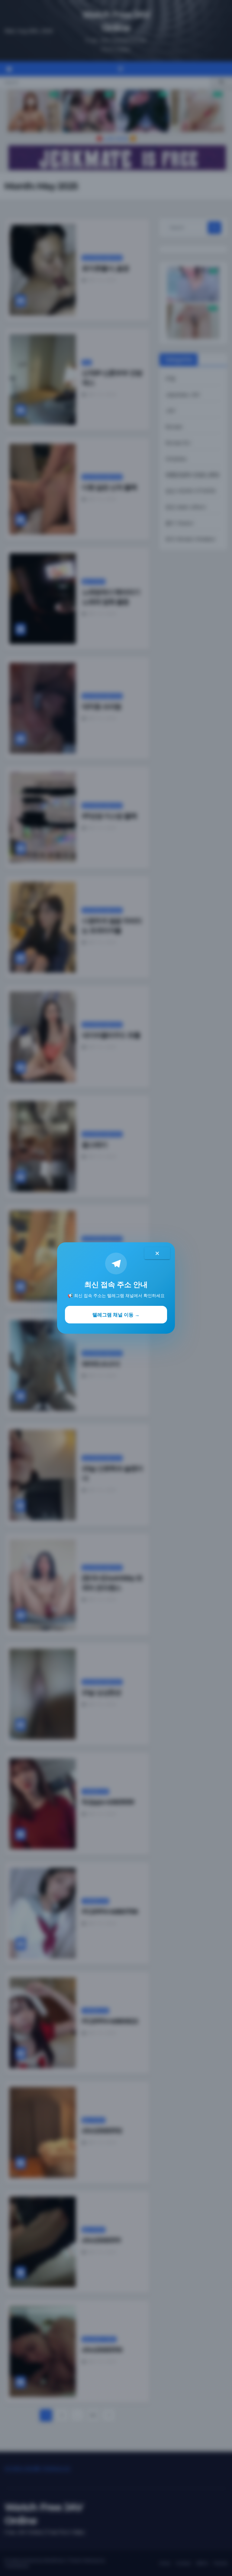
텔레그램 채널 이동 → (116, 1315)
